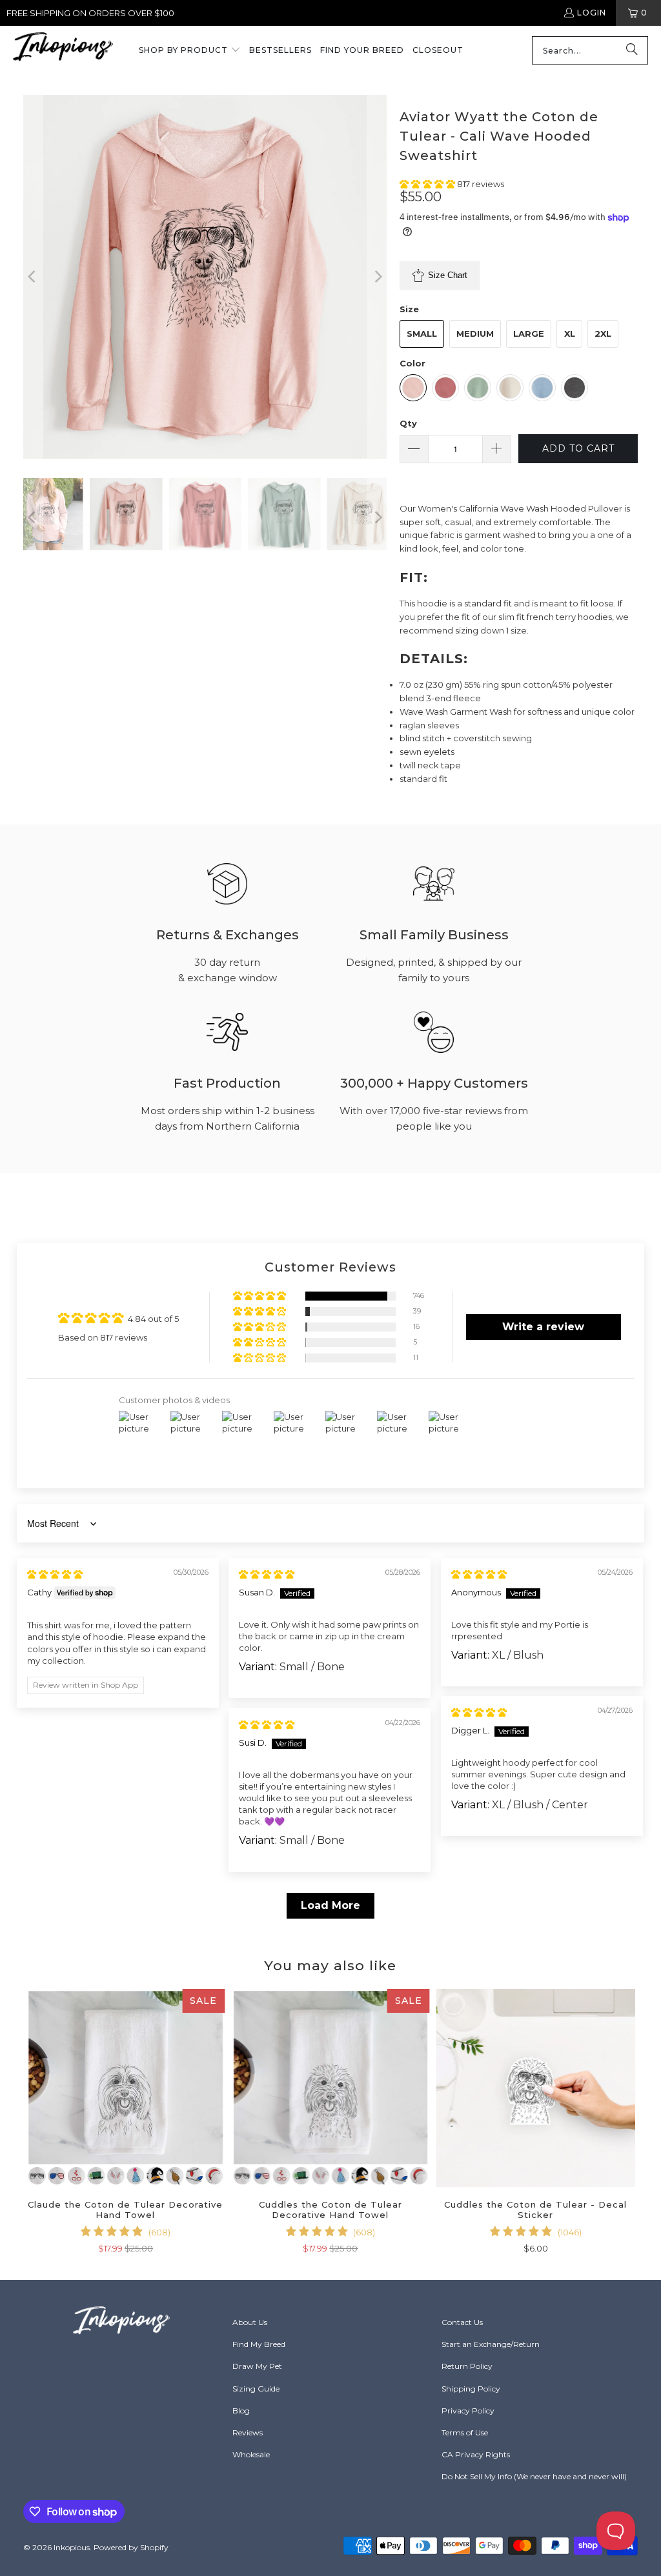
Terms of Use (465, 2432)
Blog (241, 2411)
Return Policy (467, 2366)
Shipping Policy (471, 2389)
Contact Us (462, 2322)
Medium (475, 334)
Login (592, 13)
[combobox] (590, 50)
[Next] (377, 277)
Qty (408, 423)
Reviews (248, 2432)
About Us (250, 2322)
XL (570, 334)
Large (529, 334)
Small (422, 334)
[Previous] (33, 277)
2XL (603, 334)
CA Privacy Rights (476, 2454)
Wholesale (251, 2454)
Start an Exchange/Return (491, 2344)
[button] (190, 51)
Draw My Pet (257, 2366)
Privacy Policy (468, 2411)
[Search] (632, 50)
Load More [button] (330, 1905)
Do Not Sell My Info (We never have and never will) (534, 2476)
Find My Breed (259, 2344)
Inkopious (72, 2547)
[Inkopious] (63, 51)
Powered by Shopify (131, 2547)
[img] (55, 1574)
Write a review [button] (543, 1327)
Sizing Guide (256, 2389)
